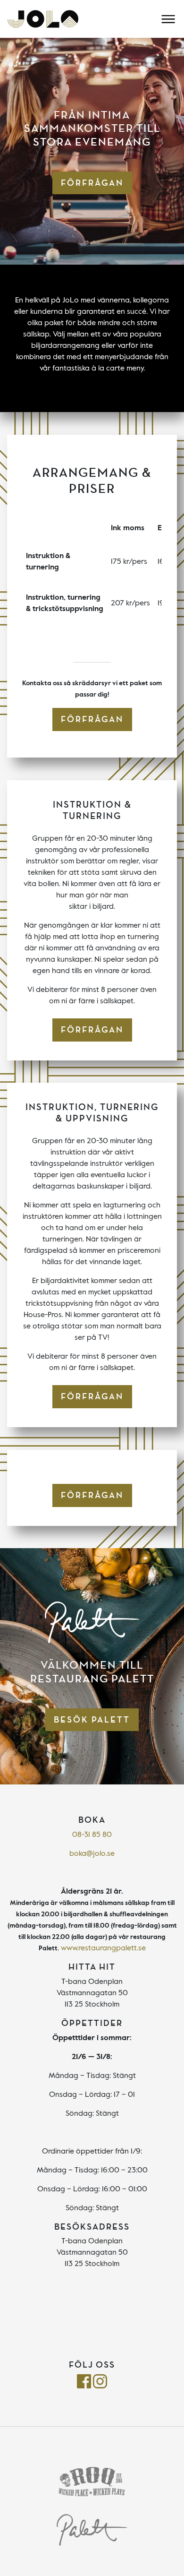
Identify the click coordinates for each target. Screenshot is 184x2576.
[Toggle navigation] (168, 19)
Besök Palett (92, 1720)
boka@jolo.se (92, 1854)
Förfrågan (92, 183)
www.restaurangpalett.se (103, 1948)
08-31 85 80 (92, 1835)
